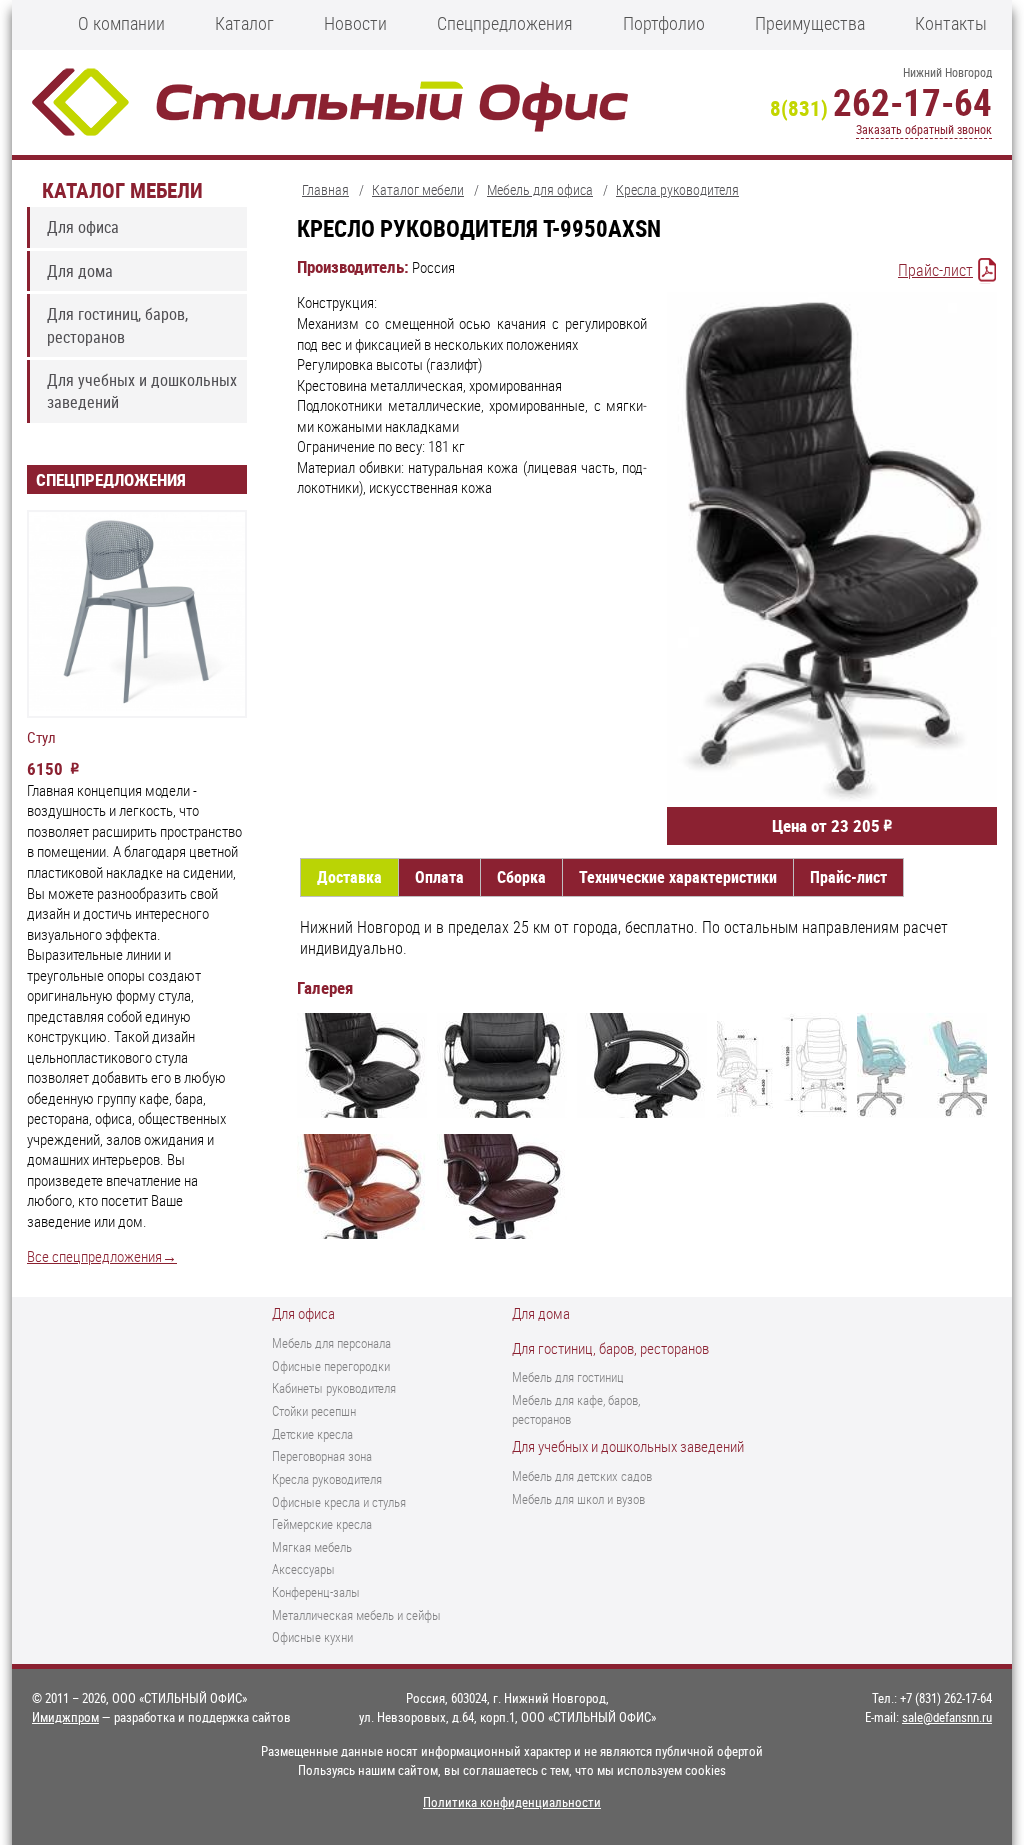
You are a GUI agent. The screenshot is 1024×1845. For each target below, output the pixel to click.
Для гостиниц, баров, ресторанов (117, 325)
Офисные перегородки (331, 1366)
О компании (121, 23)
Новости (355, 23)
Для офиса (83, 227)
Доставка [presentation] (349, 877)
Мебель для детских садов (582, 1476)
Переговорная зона (322, 1456)
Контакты (951, 23)
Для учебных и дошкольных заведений (142, 391)
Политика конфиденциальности (512, 1802)
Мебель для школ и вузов (578, 1499)
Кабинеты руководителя (334, 1388)
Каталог (244, 23)
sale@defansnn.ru (947, 1717)
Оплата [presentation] (439, 877)
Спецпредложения (505, 23)
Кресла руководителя (327, 1479)
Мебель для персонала (331, 1343)
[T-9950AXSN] (362, 1068)
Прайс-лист (935, 270)
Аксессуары (303, 1569)
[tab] (349, 877)
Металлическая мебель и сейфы (356, 1615)
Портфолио (664, 23)
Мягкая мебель (312, 1547)
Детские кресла (312, 1434)
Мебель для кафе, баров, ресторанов (576, 1409)
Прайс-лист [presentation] (848, 877)
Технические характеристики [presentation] (678, 877)
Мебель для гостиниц (568, 1377)
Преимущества (810, 23)
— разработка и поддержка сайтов (161, 1717)
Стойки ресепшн (314, 1411)
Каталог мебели (122, 189)
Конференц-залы (316, 1592)
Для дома (80, 271)
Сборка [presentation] (521, 877)
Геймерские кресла (322, 1524)
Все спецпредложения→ (102, 1256)
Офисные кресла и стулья (339, 1502)
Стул (41, 738)
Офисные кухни (312, 1637)
